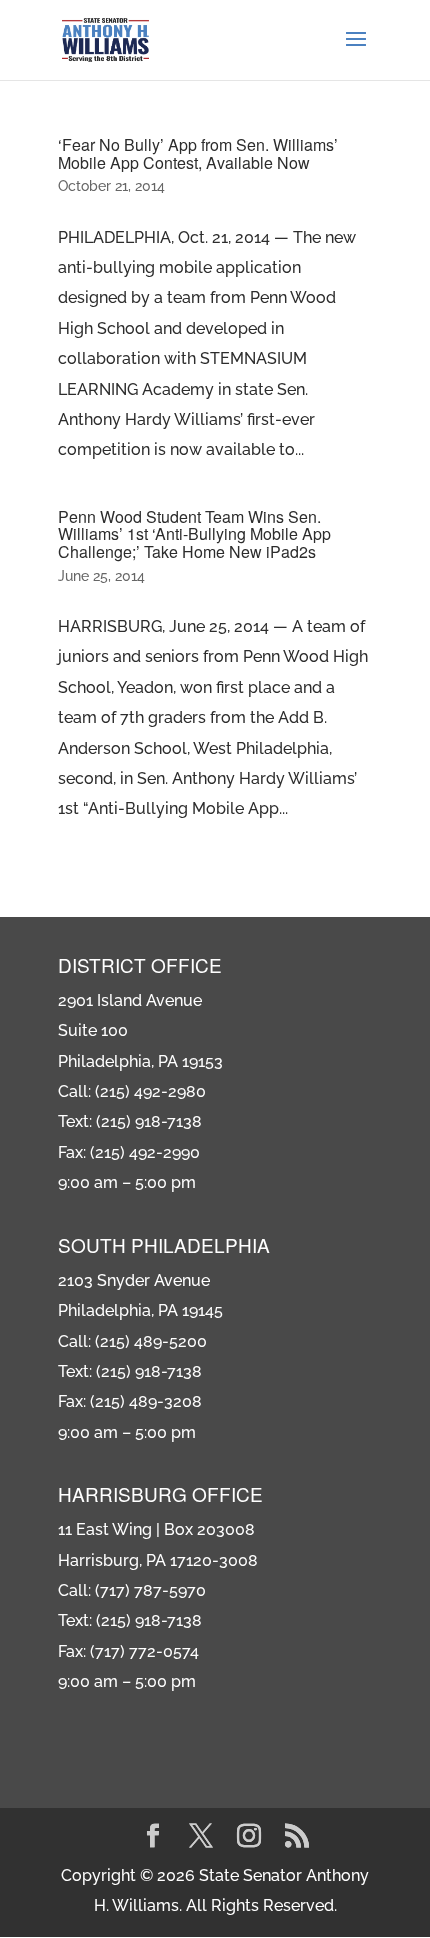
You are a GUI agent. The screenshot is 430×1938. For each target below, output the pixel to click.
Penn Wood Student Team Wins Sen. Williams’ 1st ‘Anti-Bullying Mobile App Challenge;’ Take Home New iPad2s (194, 534)
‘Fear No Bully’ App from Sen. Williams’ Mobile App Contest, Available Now (198, 153)
